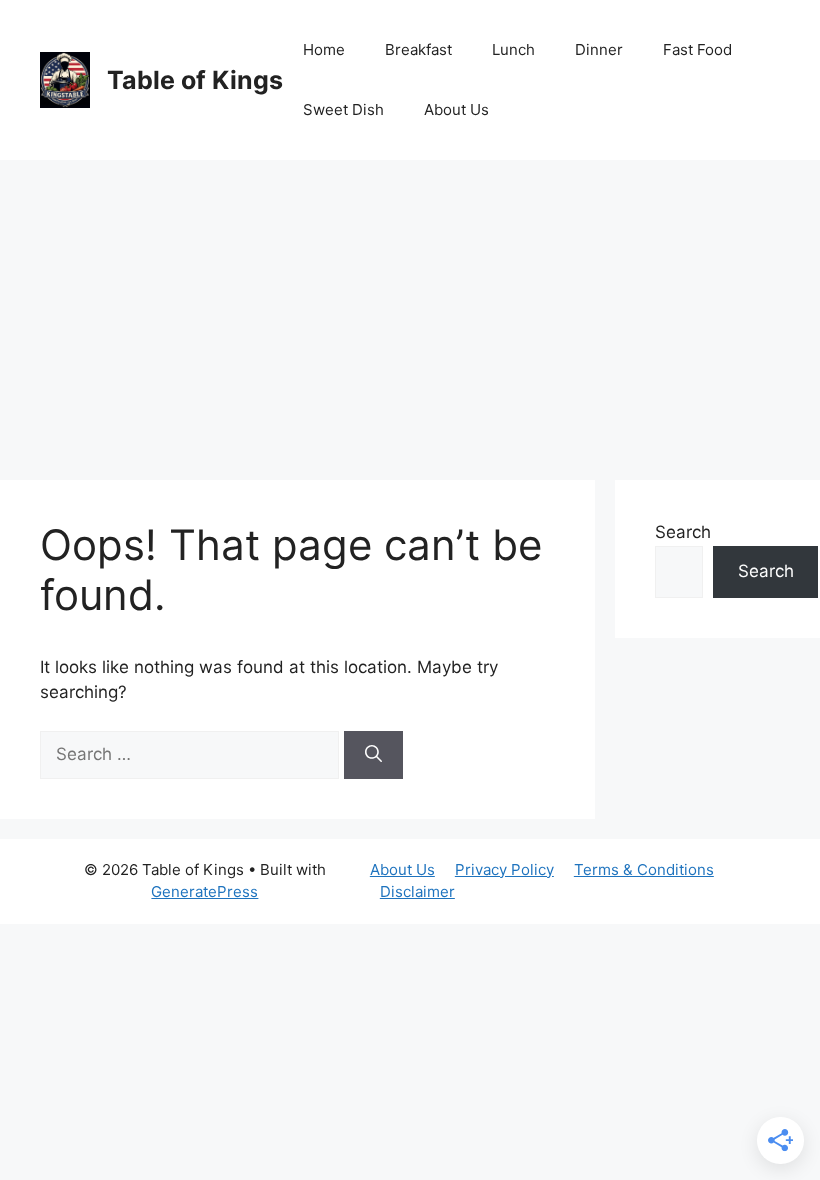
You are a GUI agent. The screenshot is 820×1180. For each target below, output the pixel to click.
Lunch (513, 49)
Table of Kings (195, 80)
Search (683, 532)
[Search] (373, 755)
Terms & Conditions (644, 869)
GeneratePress (204, 891)
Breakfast (418, 49)
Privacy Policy (504, 869)
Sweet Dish (343, 109)
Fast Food (697, 49)
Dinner (599, 49)
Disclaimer (417, 891)
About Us (456, 109)
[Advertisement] (410, 310)
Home (324, 49)
